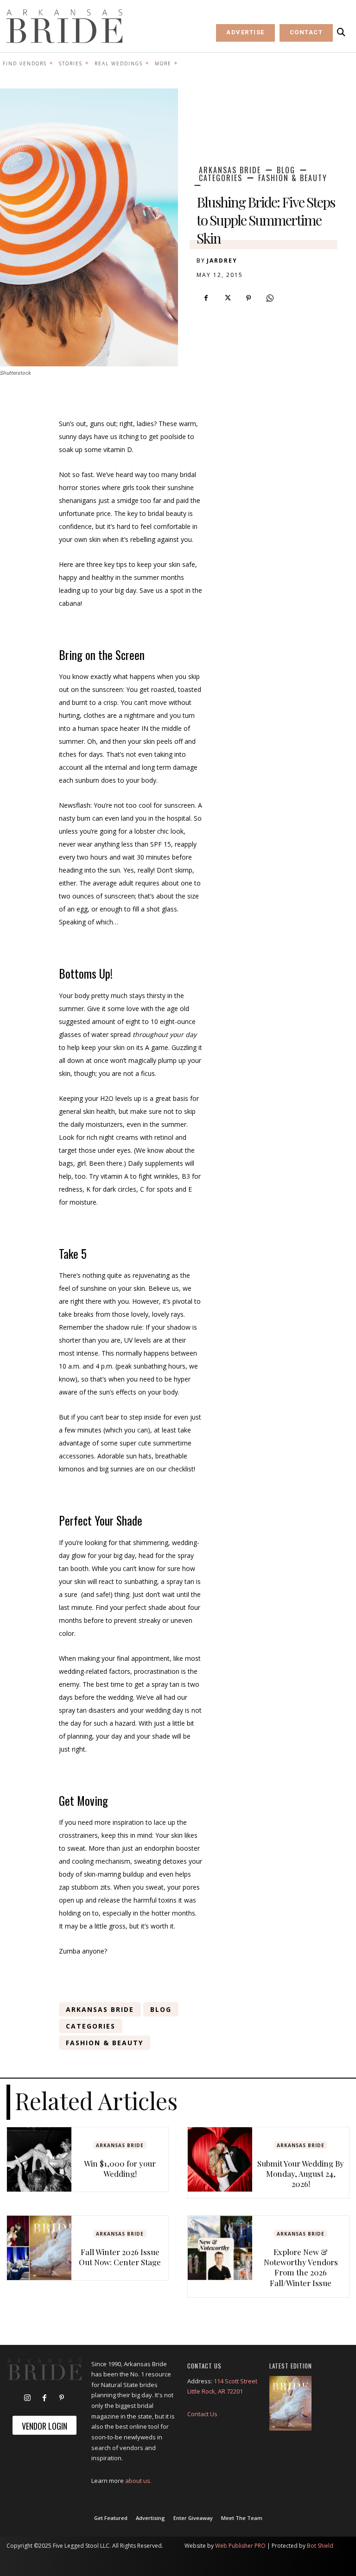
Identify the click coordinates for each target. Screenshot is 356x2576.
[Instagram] (27, 2398)
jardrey (222, 261)
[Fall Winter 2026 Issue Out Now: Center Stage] (39, 2248)
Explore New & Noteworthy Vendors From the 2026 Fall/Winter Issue (301, 2267)
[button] (341, 32)
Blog (286, 170)
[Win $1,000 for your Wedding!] (39, 2159)
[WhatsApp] (270, 298)
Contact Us (202, 2414)
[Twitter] (227, 298)
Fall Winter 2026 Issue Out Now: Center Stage (120, 2257)
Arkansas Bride (230, 170)
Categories (221, 178)
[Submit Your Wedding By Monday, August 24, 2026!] (220, 2159)
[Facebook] (206, 298)
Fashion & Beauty (293, 178)
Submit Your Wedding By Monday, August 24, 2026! (301, 2174)
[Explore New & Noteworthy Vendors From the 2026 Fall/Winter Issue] (220, 2248)
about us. (138, 2481)
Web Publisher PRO (240, 2546)
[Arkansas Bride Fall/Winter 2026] (290, 2403)
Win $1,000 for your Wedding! (120, 2168)
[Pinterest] (248, 298)
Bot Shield (320, 2546)
